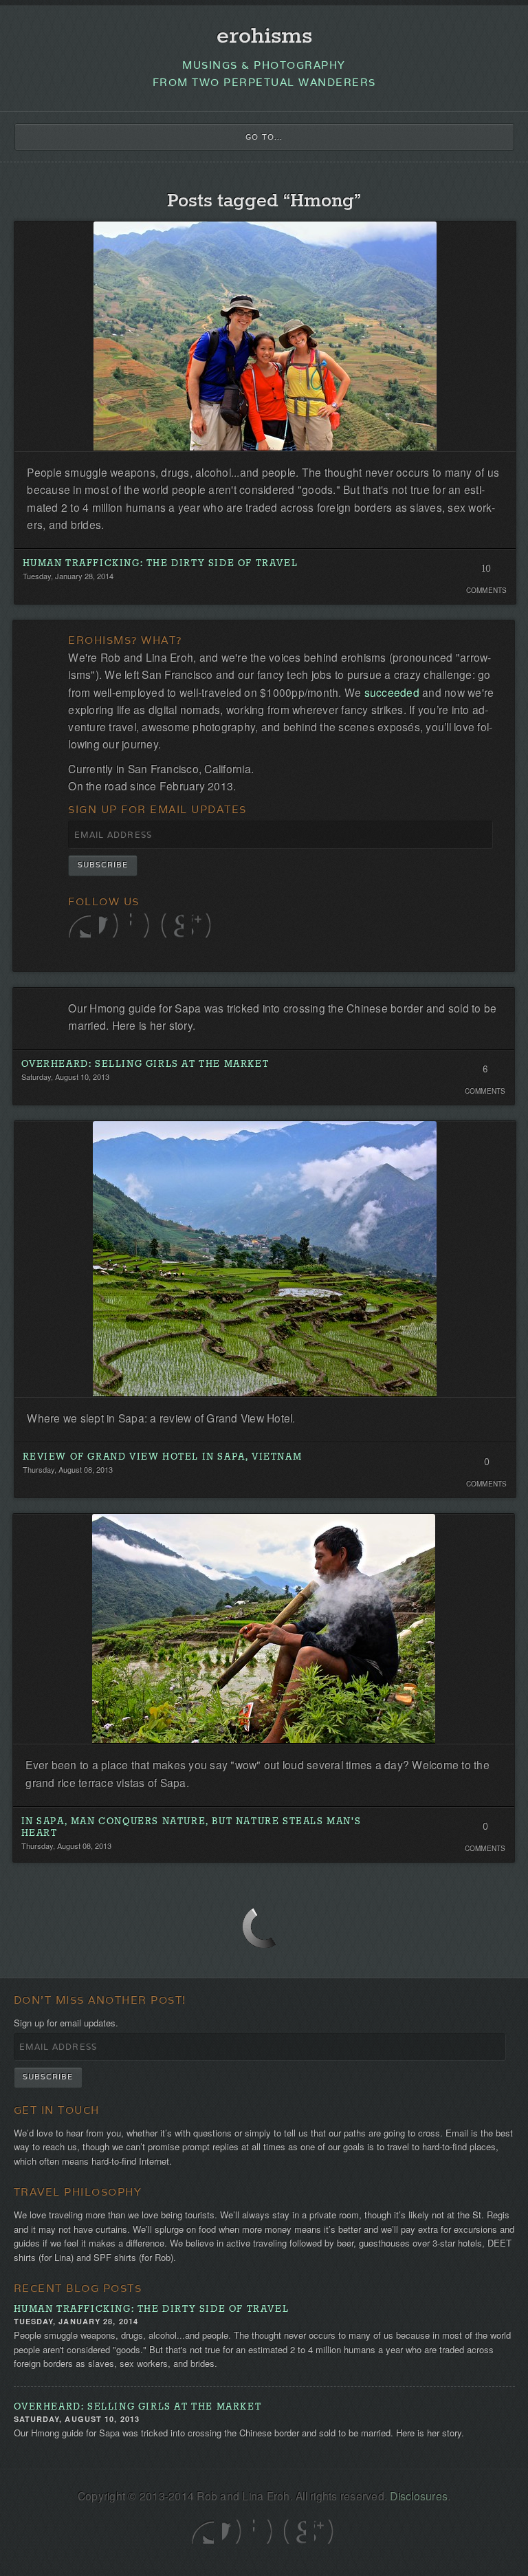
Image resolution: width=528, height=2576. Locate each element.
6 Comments (485, 1073)
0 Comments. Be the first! (486, 1466)
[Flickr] (141, 926)
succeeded (392, 692)
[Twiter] (79, 926)
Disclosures (419, 2496)
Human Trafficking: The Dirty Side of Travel (161, 564)
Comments (487, 590)
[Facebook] (110, 926)
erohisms (264, 37)
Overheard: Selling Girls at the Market (145, 1064)
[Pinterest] (172, 926)
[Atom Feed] (203, 926)
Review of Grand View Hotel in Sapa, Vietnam (163, 1457)
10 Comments (486, 572)
